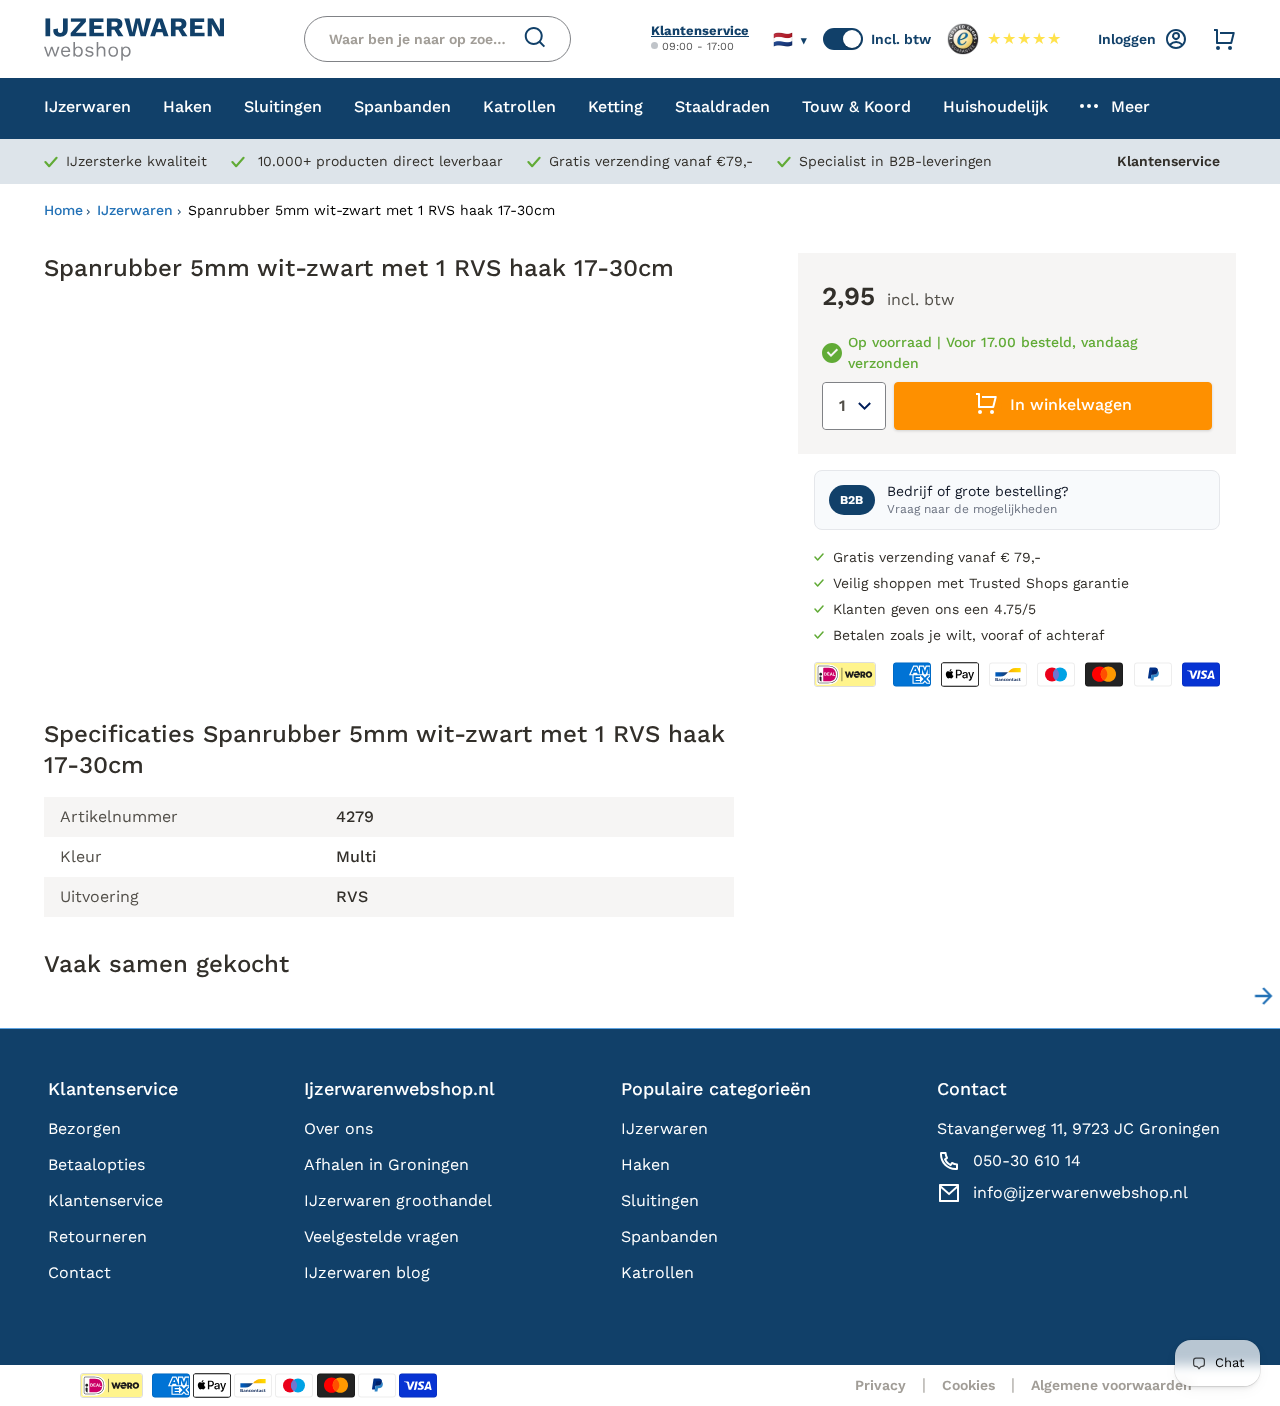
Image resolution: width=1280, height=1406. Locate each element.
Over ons (338, 1128)
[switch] (843, 39)
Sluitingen (660, 1200)
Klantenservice (700, 30)
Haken (645, 1164)
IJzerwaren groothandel (398, 1200)
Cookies (968, 1385)
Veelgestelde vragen (381, 1236)
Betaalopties (96, 1164)
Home (63, 210)
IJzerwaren (135, 210)
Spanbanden (669, 1236)
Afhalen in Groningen (386, 1164)
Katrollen (657, 1272)
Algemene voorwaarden (1111, 1385)
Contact (79, 1272)
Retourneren (97, 1236)
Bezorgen (84, 1128)
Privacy (880, 1385)
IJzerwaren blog (367, 1272)
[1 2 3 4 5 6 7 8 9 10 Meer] (854, 406)
